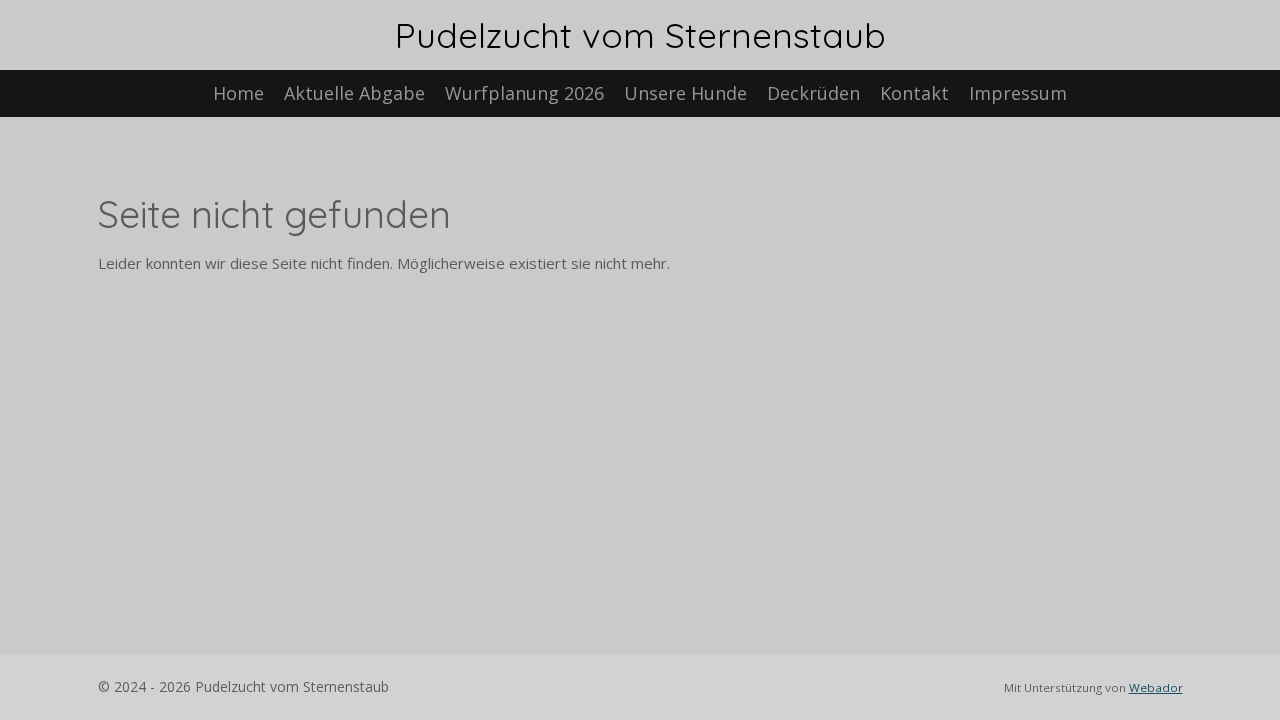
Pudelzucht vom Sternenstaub (640, 35)
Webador (1156, 687)
